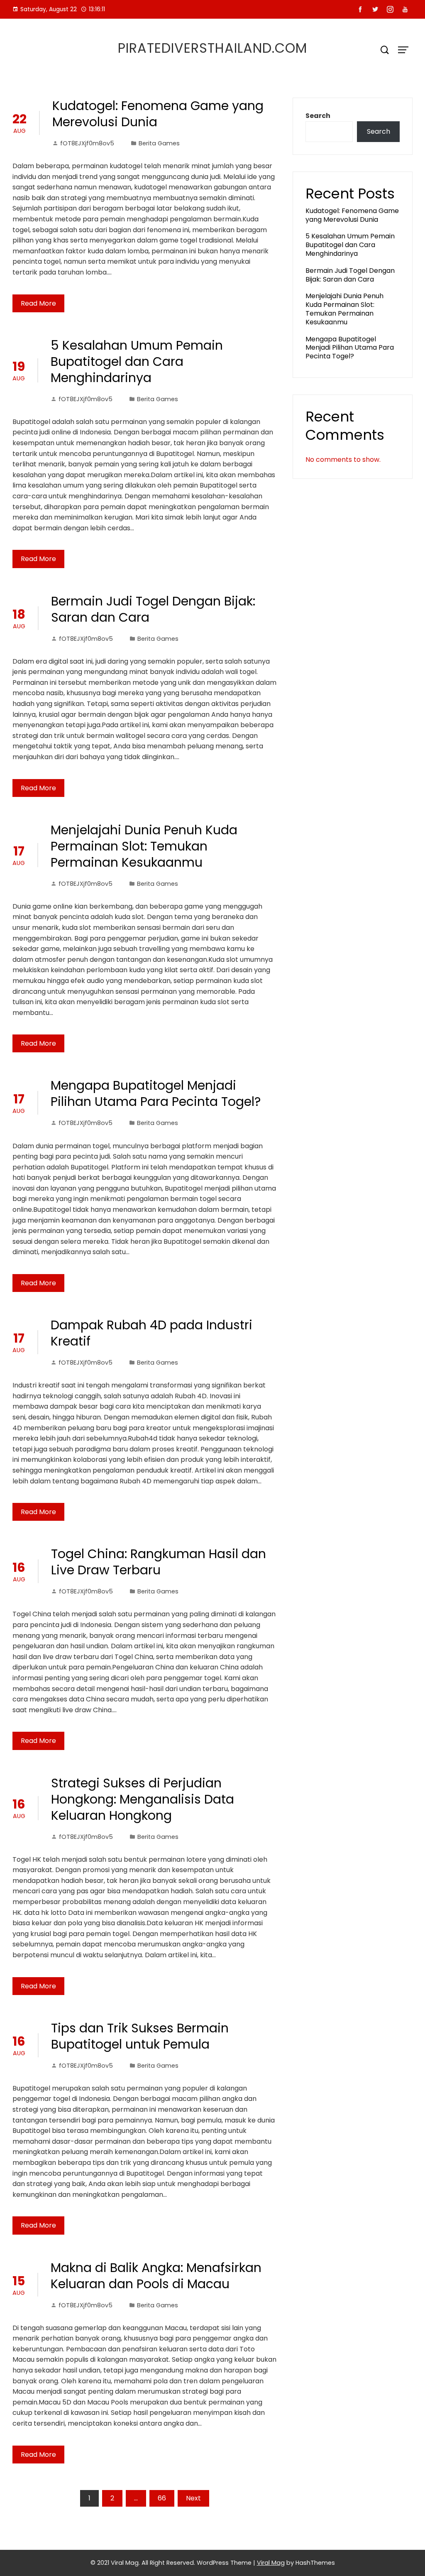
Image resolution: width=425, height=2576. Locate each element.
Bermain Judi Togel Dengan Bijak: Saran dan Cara (153, 609)
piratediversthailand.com (212, 48)
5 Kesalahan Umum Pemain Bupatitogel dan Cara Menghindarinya (137, 362)
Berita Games (159, 143)
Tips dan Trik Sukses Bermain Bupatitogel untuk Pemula (140, 2036)
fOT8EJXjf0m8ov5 (87, 143)
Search (318, 116)
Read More (38, 303)
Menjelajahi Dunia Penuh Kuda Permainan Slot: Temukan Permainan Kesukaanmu (144, 846)
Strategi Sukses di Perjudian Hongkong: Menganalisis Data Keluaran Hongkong (143, 1799)
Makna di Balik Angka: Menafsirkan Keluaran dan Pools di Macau (156, 2276)
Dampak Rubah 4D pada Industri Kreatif (151, 1333)
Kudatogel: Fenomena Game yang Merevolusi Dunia (158, 114)
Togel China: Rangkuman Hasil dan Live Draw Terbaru (159, 1562)
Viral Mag (271, 2563)
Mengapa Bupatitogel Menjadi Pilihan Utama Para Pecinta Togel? (156, 1093)
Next (193, 2498)
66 (162, 2498)
